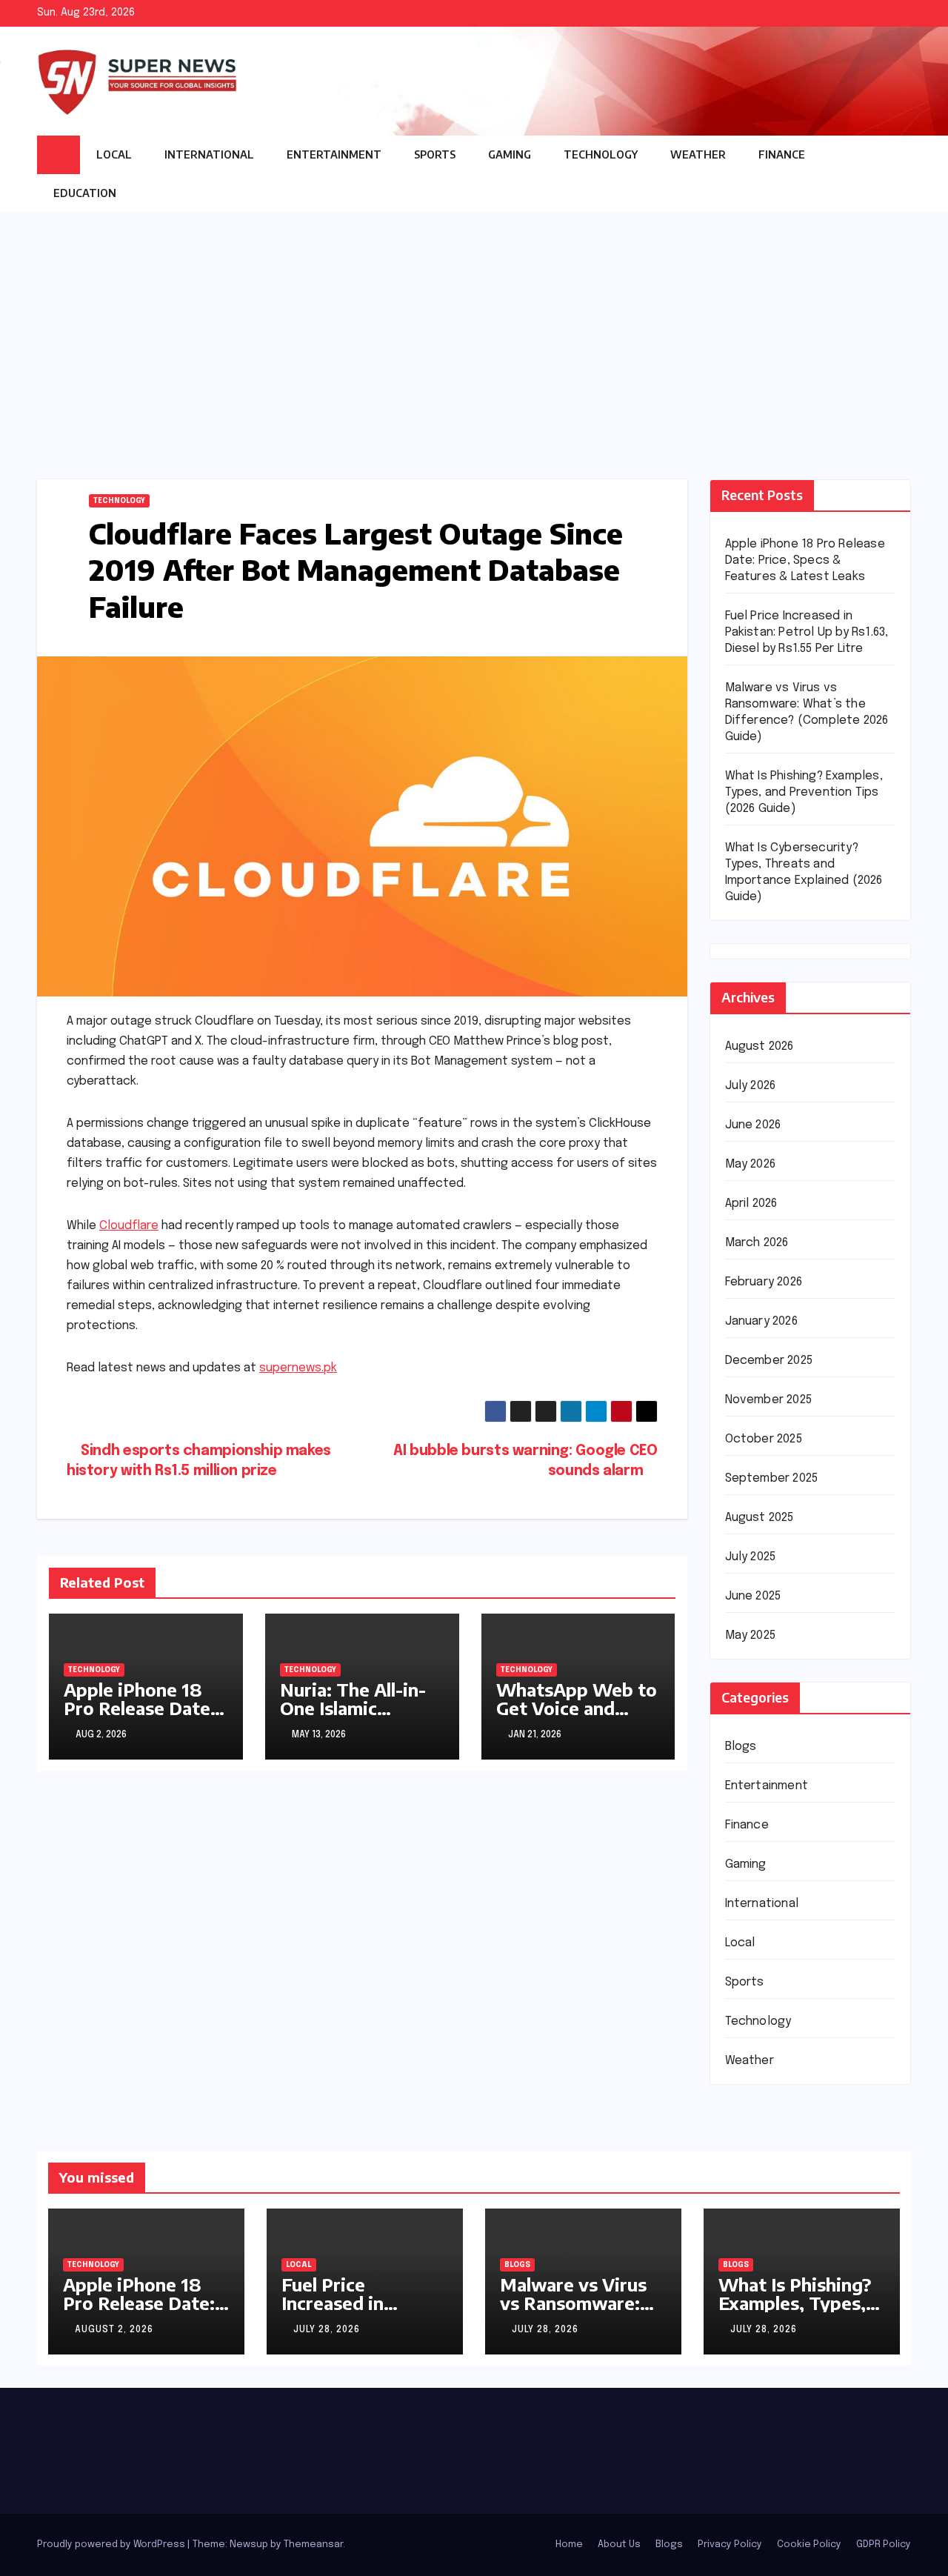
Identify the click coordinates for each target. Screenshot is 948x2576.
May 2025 (751, 1635)
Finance (782, 154)
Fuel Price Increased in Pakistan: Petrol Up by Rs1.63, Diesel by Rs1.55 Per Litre (807, 632)
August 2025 (760, 1518)
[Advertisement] (474, 324)
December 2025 (769, 1361)
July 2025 (751, 1557)
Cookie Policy (809, 2545)
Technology (601, 154)
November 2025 (769, 1400)
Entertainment (334, 154)
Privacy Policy (730, 2545)
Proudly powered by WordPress (112, 2545)
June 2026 (753, 1125)
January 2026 (761, 1321)
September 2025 (772, 1478)
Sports (435, 154)
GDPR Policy (884, 2545)
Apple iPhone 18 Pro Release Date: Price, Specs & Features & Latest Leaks (805, 560)
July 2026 (751, 1086)
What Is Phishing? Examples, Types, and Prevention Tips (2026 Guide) (804, 792)
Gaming (510, 154)
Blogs (741, 1747)
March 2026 (757, 1243)
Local (114, 154)
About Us (619, 2545)
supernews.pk (298, 1368)
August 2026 (760, 1046)
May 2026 (751, 1164)
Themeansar (313, 2545)
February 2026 (764, 1282)
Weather (698, 154)
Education (86, 193)
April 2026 (751, 1204)
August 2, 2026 (114, 2330)
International (209, 154)
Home (569, 2545)
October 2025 (764, 1439)
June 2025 (753, 1596)
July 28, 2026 (327, 2330)
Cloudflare (129, 1226)
